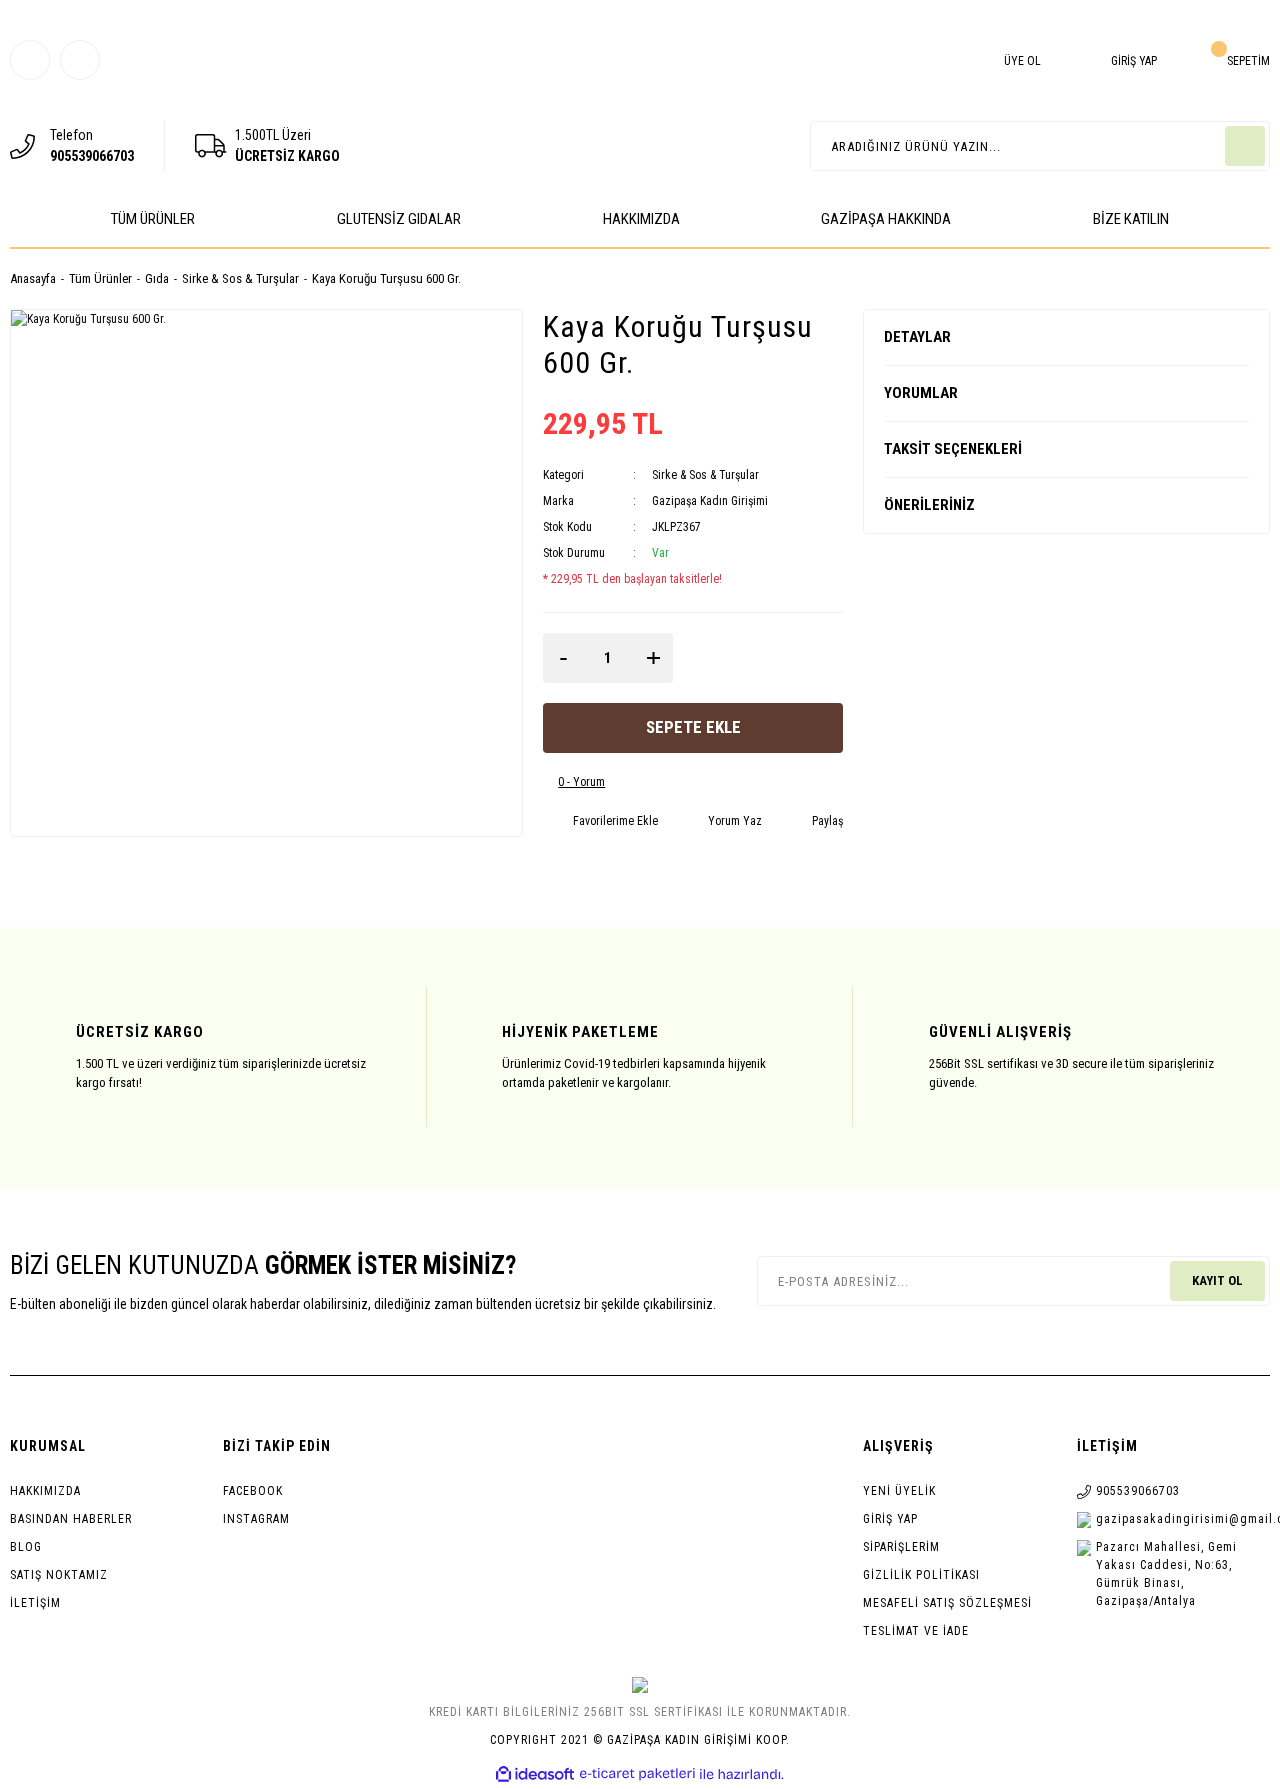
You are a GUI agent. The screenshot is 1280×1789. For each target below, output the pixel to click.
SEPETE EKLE (693, 727)
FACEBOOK (253, 1491)
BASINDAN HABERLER (71, 1519)
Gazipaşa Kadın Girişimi (710, 501)
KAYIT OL (1217, 1280)
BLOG (26, 1547)
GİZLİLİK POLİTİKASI (921, 1575)
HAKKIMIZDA (45, 1491)
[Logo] (640, 106)
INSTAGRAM (256, 1519)
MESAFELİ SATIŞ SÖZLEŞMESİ (947, 1603)
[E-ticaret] (637, 1774)
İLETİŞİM (35, 1603)
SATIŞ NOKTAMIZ (59, 1575)
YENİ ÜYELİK (899, 1491)
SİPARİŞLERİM (901, 1547)
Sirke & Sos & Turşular (705, 475)
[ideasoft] (535, 1774)
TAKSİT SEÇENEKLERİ (953, 449)
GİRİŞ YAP (890, 1519)
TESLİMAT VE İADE (916, 1631)
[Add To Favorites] (600, 821)
